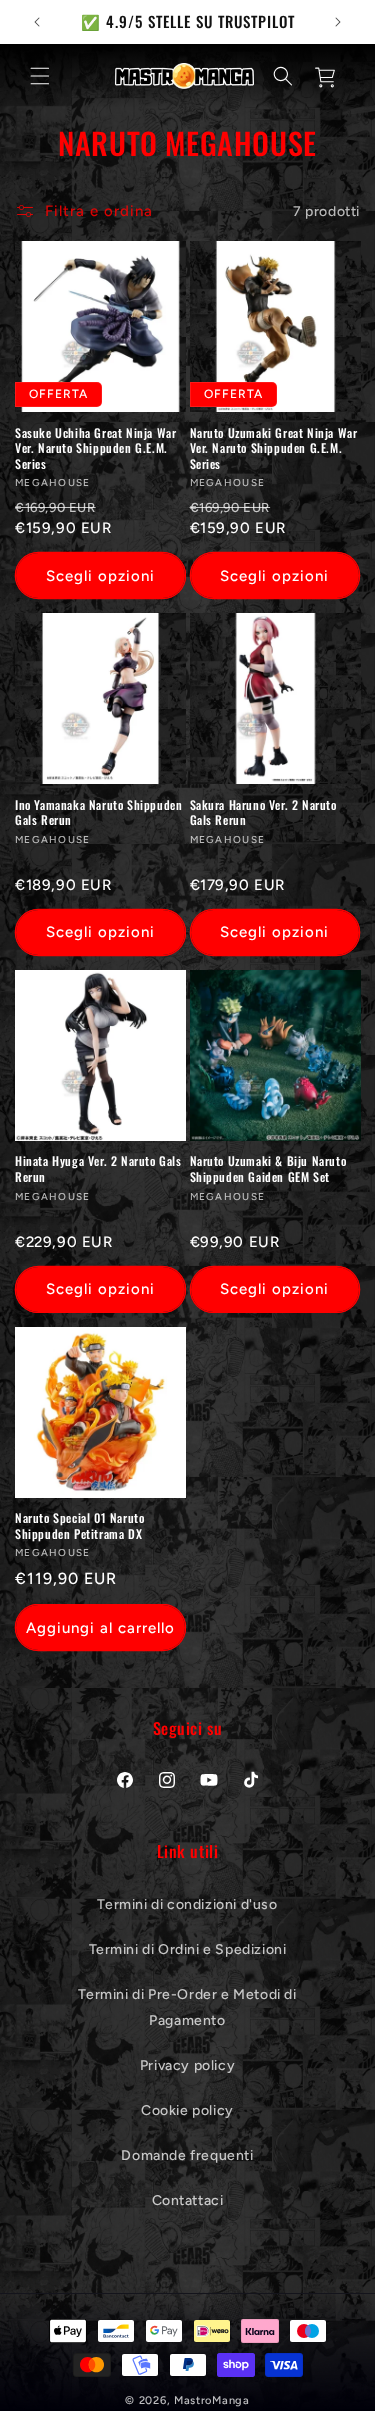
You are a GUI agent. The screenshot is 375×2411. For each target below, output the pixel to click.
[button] (40, 76)
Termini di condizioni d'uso (187, 1904)
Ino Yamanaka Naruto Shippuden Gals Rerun (98, 812)
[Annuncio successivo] (338, 22)
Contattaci (188, 2200)
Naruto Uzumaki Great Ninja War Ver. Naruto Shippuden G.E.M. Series (274, 448)
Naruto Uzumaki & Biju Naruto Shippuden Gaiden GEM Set (268, 1168)
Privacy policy (187, 2065)
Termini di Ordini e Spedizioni (188, 1949)
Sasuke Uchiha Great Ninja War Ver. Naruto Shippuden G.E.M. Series (95, 448)
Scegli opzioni (100, 576)
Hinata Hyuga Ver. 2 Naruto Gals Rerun (98, 1168)
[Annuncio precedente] (37, 22)
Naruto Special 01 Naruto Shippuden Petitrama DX (79, 1525)
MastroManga (212, 2400)
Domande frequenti (187, 2155)
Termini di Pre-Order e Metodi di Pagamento (187, 2007)
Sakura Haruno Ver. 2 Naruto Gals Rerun (263, 812)
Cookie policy (187, 2110)
